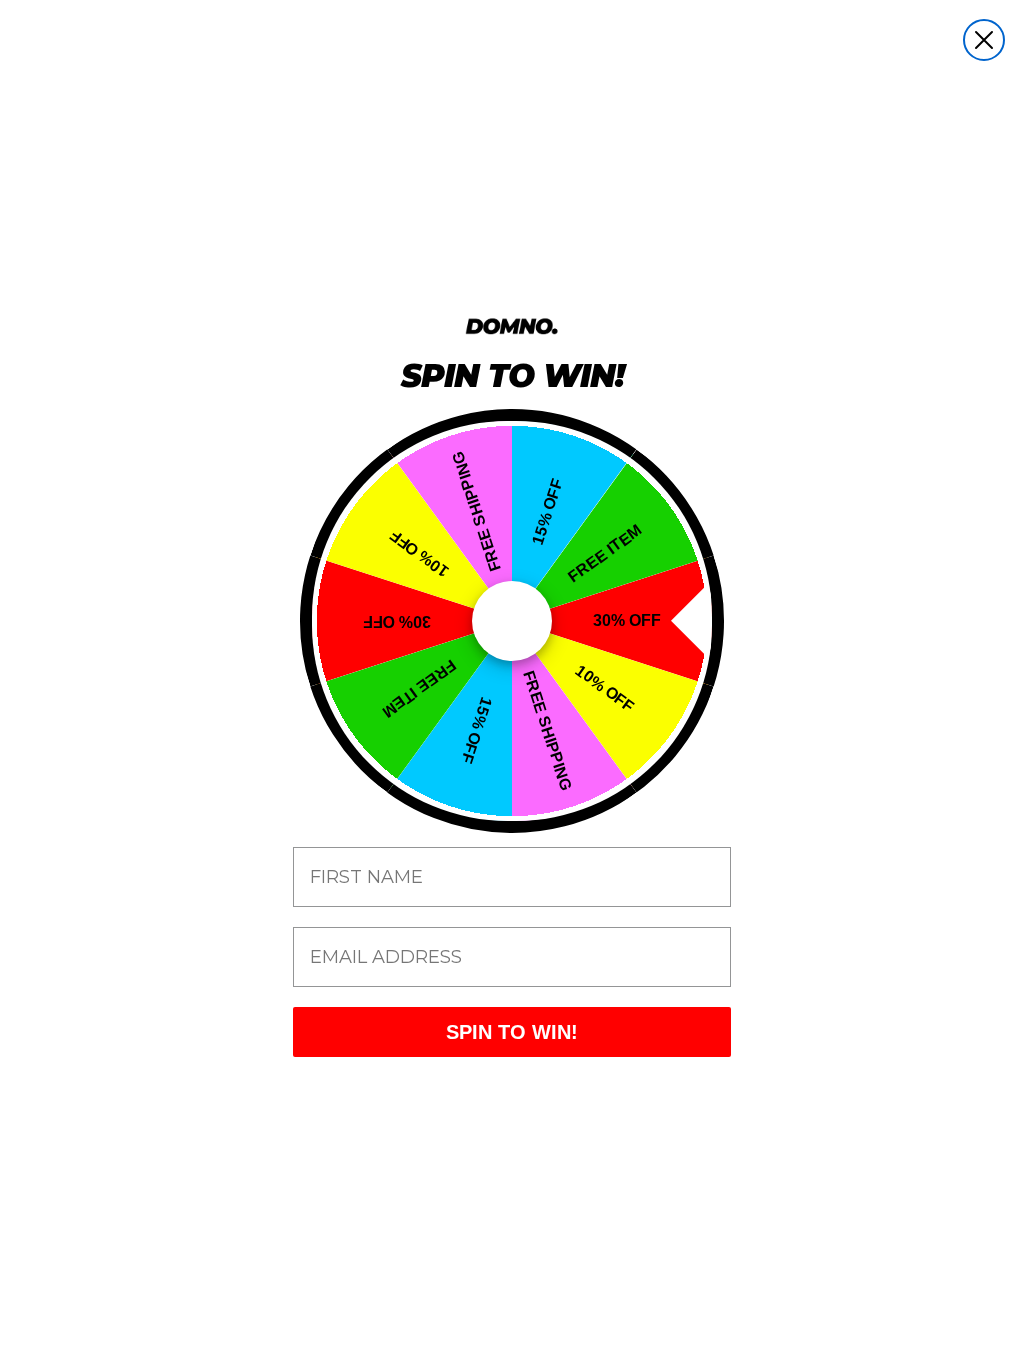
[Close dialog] (984, 40)
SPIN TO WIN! (512, 1032)
